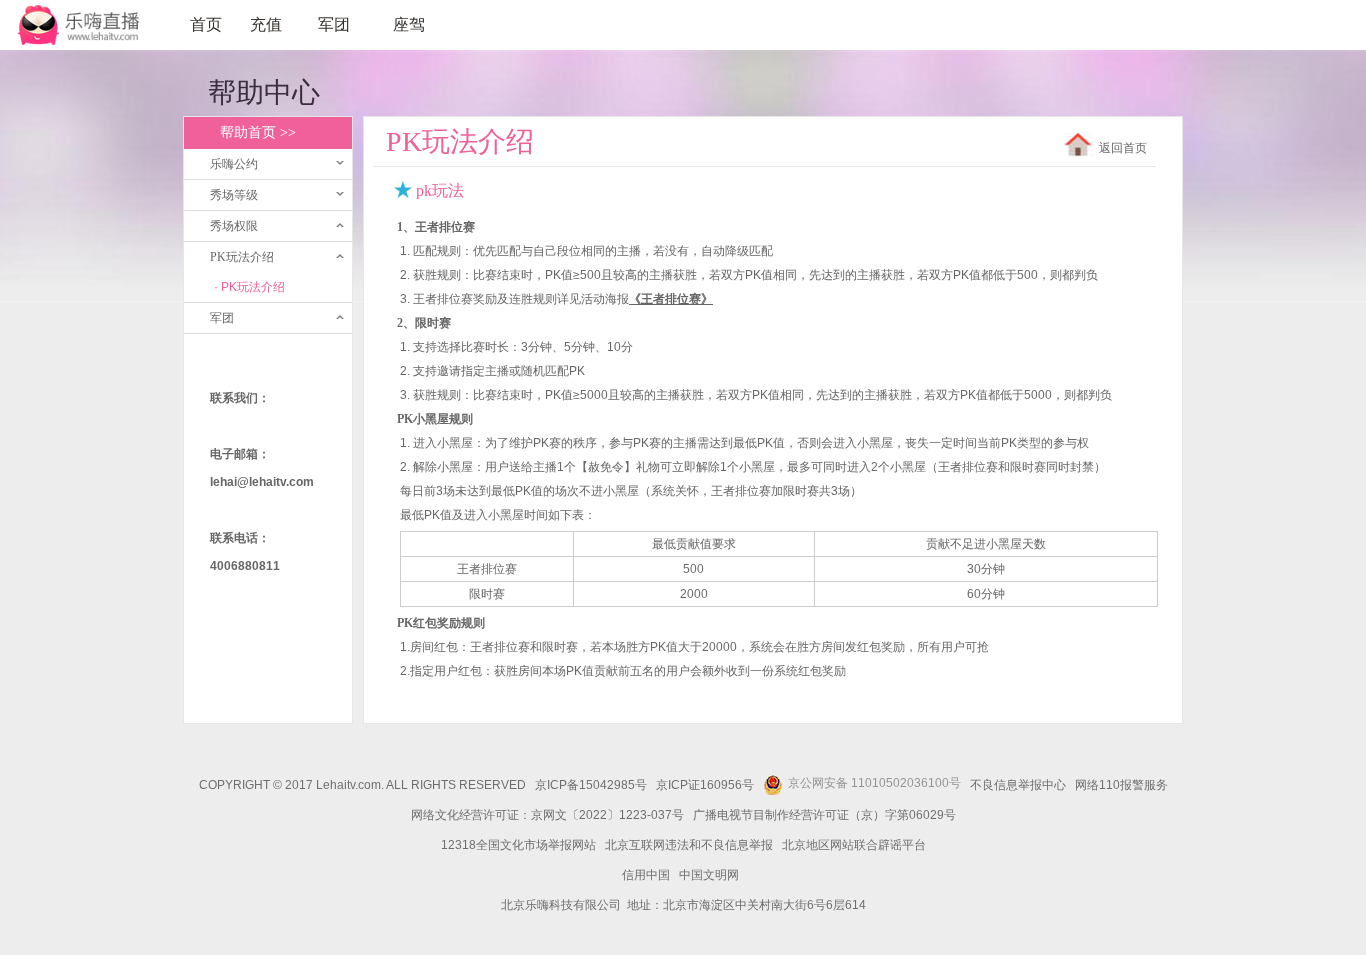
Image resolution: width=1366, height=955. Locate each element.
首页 (206, 24)
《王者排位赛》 (671, 299)
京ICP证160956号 (705, 785)
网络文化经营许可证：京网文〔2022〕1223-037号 (547, 815)
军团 (334, 24)
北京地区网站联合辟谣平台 (854, 845)
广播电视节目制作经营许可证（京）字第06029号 (824, 815)
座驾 (409, 24)
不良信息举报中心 (1018, 785)
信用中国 (646, 875)
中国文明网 (709, 875)
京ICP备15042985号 (591, 785)
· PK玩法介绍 (249, 287)
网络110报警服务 (1121, 785)
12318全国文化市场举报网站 (518, 845)
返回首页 (1123, 148)
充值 (266, 24)
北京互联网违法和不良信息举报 (689, 845)
